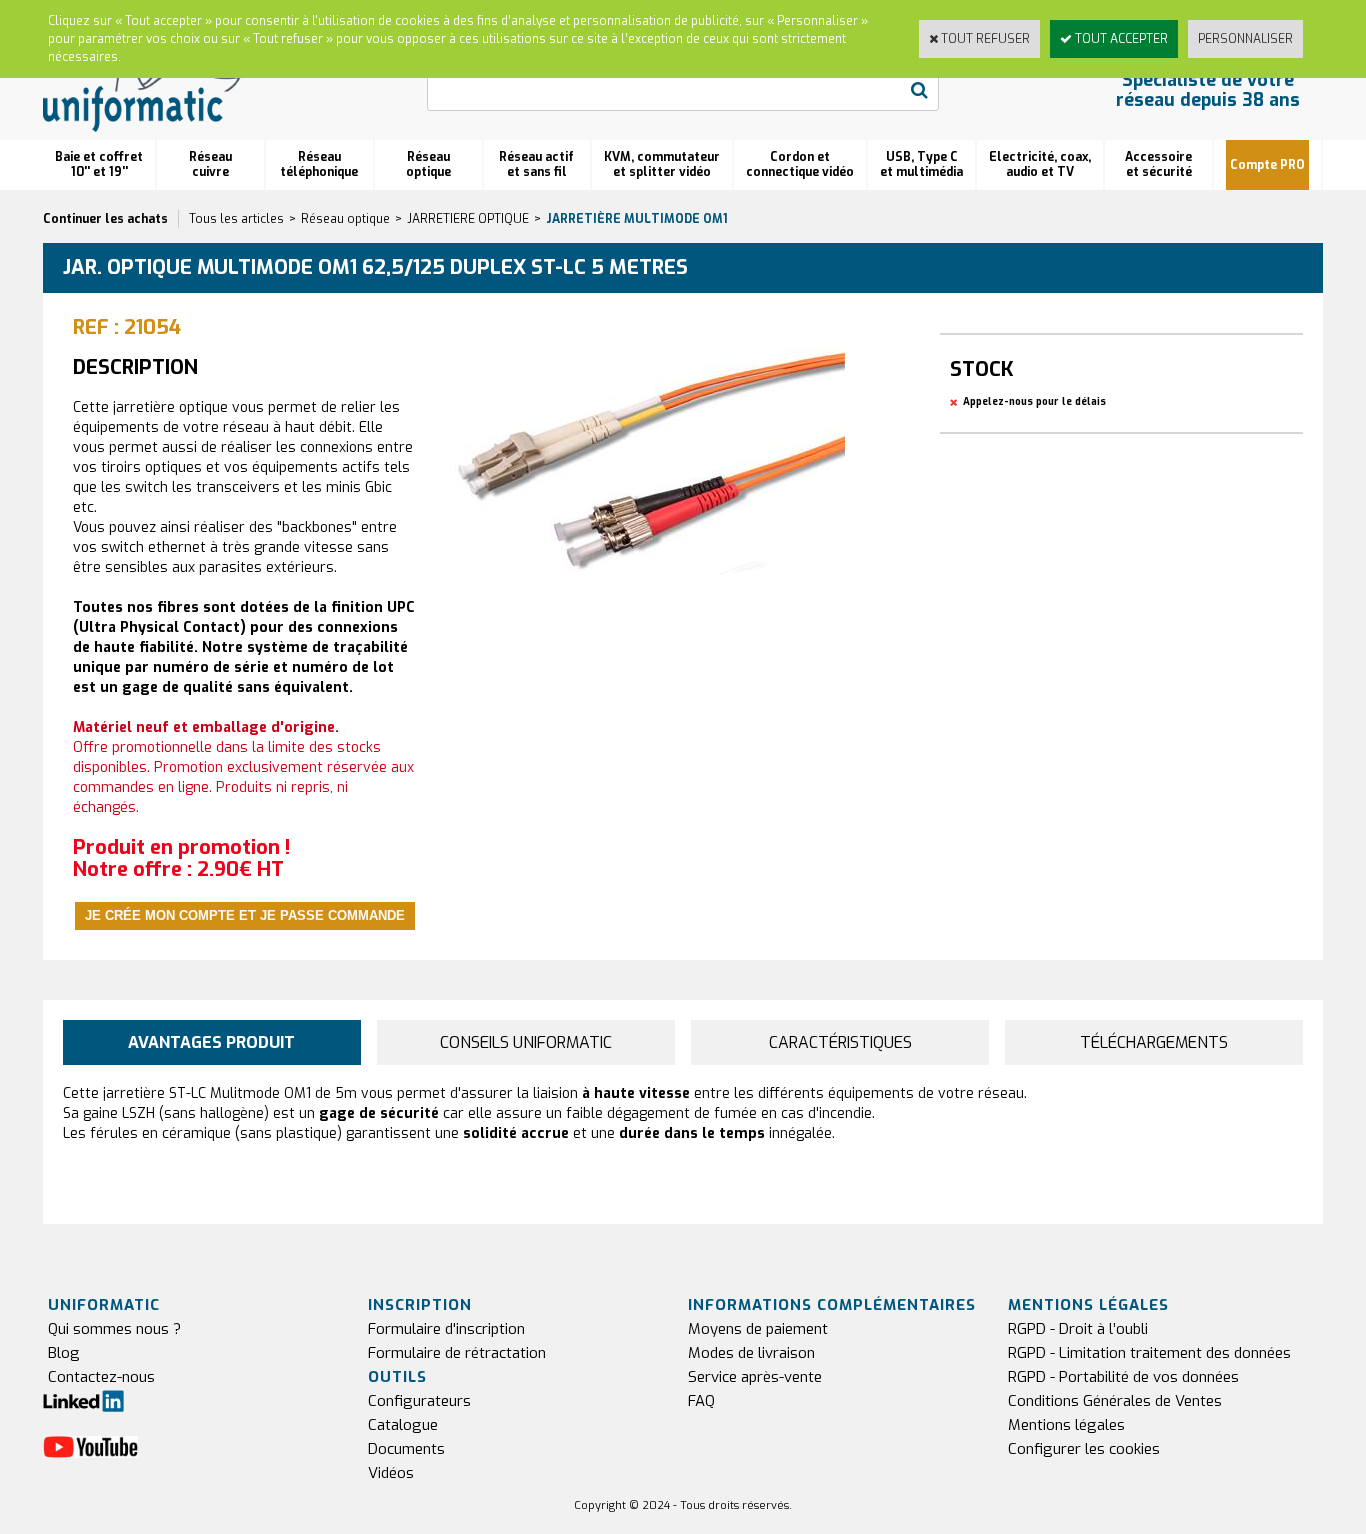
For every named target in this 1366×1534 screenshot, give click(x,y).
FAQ (701, 1401)
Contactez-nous (101, 1377)
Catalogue (403, 1425)
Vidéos (391, 1473)
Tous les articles (236, 219)
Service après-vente (755, 1377)
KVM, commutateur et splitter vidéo (662, 164)
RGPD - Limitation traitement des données (1149, 1353)
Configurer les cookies (1084, 1449)
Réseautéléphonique (319, 164)
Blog (64, 1353)
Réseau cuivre (210, 164)
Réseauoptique (428, 164)
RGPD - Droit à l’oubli (1078, 1329)
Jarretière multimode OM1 (637, 219)
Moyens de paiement (758, 1329)
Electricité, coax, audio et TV (1040, 164)
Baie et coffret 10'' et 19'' (99, 164)
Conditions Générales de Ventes (1115, 1401)
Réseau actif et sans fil (536, 164)
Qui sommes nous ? (114, 1329)
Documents (406, 1449)
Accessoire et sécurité (1158, 164)
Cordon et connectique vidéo (800, 164)
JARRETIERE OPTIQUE (468, 219)
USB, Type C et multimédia (921, 164)
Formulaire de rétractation (457, 1353)
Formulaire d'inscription (446, 1329)
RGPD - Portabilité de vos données (1123, 1377)
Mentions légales (1066, 1425)
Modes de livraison (751, 1353)
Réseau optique (345, 219)
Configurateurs (419, 1401)
